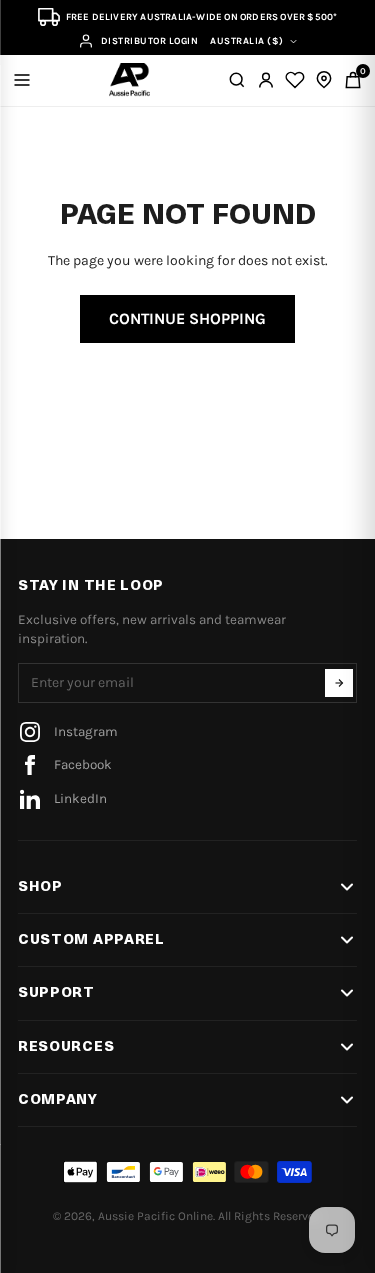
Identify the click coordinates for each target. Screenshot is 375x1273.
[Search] (237, 80)
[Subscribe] (339, 683)
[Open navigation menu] (22, 80)
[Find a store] (324, 80)
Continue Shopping (187, 318)
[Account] (266, 80)
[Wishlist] (295, 80)
